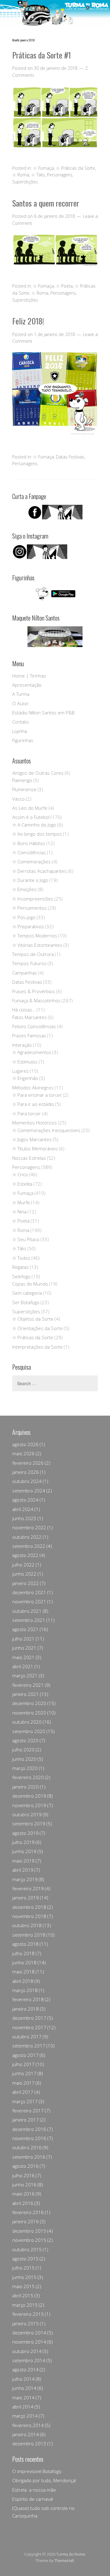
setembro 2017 (29, 2046)
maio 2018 (23, 1972)
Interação (22, 1045)
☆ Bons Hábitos (29, 843)
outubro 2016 (27, 2147)
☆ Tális (38, 175)
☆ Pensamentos (29, 908)
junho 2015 (24, 2277)
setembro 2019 (29, 1824)
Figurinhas (23, 740)
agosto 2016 (25, 2166)
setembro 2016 (29, 2157)
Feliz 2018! (28, 321)
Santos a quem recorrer (46, 203)
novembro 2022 (29, 1527)
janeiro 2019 (26, 1898)
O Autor (20, 703)
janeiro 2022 (26, 1583)
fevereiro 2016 (28, 2212)
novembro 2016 (29, 2138)
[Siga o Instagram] (40, 557)
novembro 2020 (29, 1713)
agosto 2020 (25, 1740)
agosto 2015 (25, 2259)
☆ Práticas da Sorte (75, 168)
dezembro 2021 (29, 1592)
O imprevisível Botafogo (37, 2471)
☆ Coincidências (29, 852)
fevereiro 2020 (28, 1777)
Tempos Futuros (29, 963)
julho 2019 (23, 1842)
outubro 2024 (27, 1481)
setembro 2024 (29, 1491)
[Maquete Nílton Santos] (55, 637)
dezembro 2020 (29, 1703)
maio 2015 (23, 2286)
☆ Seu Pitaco (26, 1239)
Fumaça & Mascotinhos (36, 1000)
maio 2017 (23, 2083)
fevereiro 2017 (28, 2111)
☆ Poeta (64, 286)
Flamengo (22, 780)
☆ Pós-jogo (24, 917)
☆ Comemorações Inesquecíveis (46, 1130)
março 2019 (25, 1879)
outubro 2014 (27, 2351)
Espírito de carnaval (33, 2499)
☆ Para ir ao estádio (33, 1104)
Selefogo (21, 1276)
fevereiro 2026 (28, 1463)
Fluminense (24, 789)
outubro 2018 (27, 1925)
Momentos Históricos (35, 1123)
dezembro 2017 (29, 2018)
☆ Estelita (22, 1184)
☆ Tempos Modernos (35, 936)
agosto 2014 (25, 2369)
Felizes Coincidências (34, 1026)
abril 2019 (23, 1870)
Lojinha (20, 731)
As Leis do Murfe (30, 808)
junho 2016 (24, 2185)
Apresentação (27, 685)
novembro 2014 (29, 2342)
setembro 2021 (29, 1620)
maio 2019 (23, 1861)
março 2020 (25, 1768)
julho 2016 (23, 2175)
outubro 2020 (27, 1722)
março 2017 (25, 2101)
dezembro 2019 (29, 1796)
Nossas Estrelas (29, 1158)
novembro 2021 (29, 1601)
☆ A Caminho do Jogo (34, 825)
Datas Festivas (70, 457)
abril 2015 (23, 2295)
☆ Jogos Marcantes (32, 1139)
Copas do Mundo (30, 1284)
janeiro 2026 (26, 1472)
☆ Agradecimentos (32, 1052)
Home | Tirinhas (29, 676)
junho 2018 (24, 1962)
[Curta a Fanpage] (55, 512)
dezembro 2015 (29, 2231)
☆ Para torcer (27, 1113)
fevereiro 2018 (28, 1999)
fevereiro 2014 (28, 2425)
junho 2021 (24, 1648)
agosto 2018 (25, 1944)
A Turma (21, 694)
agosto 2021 (25, 1629)
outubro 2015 (27, 2249)
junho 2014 (24, 2388)
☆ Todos (21, 1258)
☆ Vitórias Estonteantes (37, 945)
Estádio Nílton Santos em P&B (43, 713)
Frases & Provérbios (34, 991)
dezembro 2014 (29, 2333)
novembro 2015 (29, 2240)
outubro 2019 (27, 1814)
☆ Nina (19, 1212)
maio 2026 (23, 1453)
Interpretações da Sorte (37, 1347)
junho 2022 (24, 1574)
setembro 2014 (29, 2360)
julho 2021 (23, 1639)
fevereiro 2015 (28, 2314)
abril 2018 (23, 1981)
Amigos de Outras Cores (38, 773)
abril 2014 (23, 2407)
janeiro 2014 (26, 2434)
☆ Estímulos (25, 1062)
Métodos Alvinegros (33, 1088)
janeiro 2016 (26, 2221)
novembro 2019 (29, 1805)
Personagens (60, 175)
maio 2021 (23, 1657)
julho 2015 (23, 2268)
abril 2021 (23, 1666)
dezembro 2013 (29, 2443)
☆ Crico (20, 1174)
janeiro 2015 (26, 2323)
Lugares (20, 1071)
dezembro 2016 (29, 2129)
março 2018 (25, 1990)
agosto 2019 (25, 1833)
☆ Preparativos (28, 926)
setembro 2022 (29, 1546)
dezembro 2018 (29, 1907)
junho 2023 (24, 1518)
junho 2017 (24, 2073)
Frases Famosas (29, 1035)
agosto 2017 (25, 2055)
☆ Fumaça (43, 168)
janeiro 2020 (26, 1787)
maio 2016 (23, 2194)
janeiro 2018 (26, 2009)
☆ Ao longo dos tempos (37, 834)
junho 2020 (24, 1759)
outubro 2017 (27, 2036)
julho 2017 (23, 2064)
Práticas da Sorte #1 (42, 55)
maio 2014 (23, 2397)
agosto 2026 (25, 1444)
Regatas (20, 1267)
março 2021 (25, 1675)
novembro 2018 (29, 1916)
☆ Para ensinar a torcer (37, 1095)
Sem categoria (27, 1293)
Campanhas (25, 973)
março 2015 (25, 2305)
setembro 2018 (29, 1935)
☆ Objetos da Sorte (33, 1319)
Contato (20, 722)
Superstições (25, 182)
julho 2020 (23, 1750)
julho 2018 (23, 1953)
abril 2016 (23, 2203)
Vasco (18, 799)
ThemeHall (64, 2560)
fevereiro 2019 (28, 1888)
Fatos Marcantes (29, 1017)
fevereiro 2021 (28, 1685)
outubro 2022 (27, 1537)
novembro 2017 (29, 2027)
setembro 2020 (29, 1731)
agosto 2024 (25, 1500)
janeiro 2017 (26, 2120)
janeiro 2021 (26, 1694)
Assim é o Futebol (31, 817)
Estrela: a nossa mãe (34, 2490)
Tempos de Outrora (33, 954)
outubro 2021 (27, 1611)
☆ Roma (21, 175)
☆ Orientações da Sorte (37, 1328)
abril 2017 (23, 2092)
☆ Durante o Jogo (30, 880)
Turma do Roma (71, 2554)
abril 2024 (23, 1509)
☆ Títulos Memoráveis (35, 1148)
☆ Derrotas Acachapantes (39, 871)
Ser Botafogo (26, 1302)
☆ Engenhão (25, 1078)
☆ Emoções (24, 889)
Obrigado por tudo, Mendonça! (44, 2480)
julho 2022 (23, 1565)
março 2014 (25, 2416)
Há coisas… (24, 1010)
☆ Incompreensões (33, 899)
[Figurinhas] (55, 594)
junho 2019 (24, 1851)
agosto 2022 (25, 1555)
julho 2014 (23, 2379)
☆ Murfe (21, 1202)
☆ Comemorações (31, 862)
